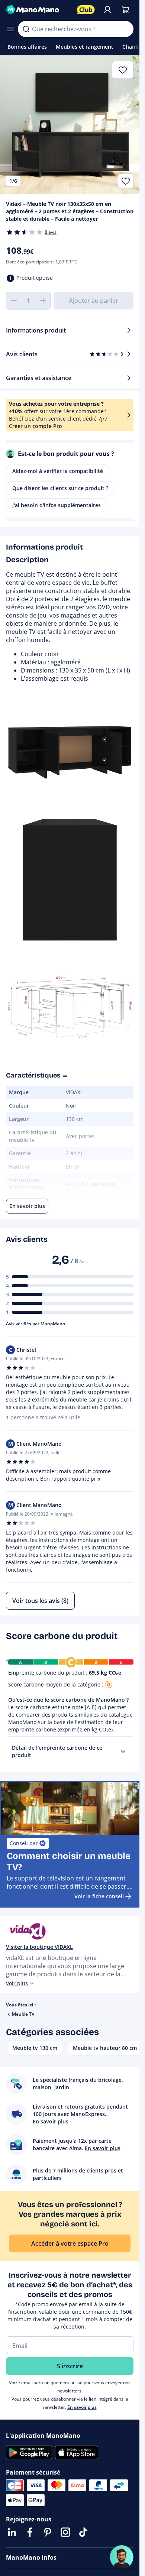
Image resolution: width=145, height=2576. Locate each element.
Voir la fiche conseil (99, 1896)
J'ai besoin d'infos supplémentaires (57, 505)
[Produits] (10, 29)
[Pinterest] (48, 2532)
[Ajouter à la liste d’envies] (126, 181)
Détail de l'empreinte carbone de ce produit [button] (57, 1751)
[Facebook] (30, 2532)
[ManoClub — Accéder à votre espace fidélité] (86, 10)
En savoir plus (82, 2407)
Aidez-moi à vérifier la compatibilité (58, 471)
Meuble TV (23, 2014)
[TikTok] (83, 2532)
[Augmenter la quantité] (43, 301)
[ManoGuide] (122, 2557)
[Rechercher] (26, 29)
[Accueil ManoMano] (38, 10)
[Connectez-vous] (107, 10)
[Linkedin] (12, 2532)
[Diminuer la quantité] (13, 301)
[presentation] (123, 1752)
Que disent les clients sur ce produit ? (60, 488)
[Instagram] (65, 2532)
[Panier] (125, 10)
